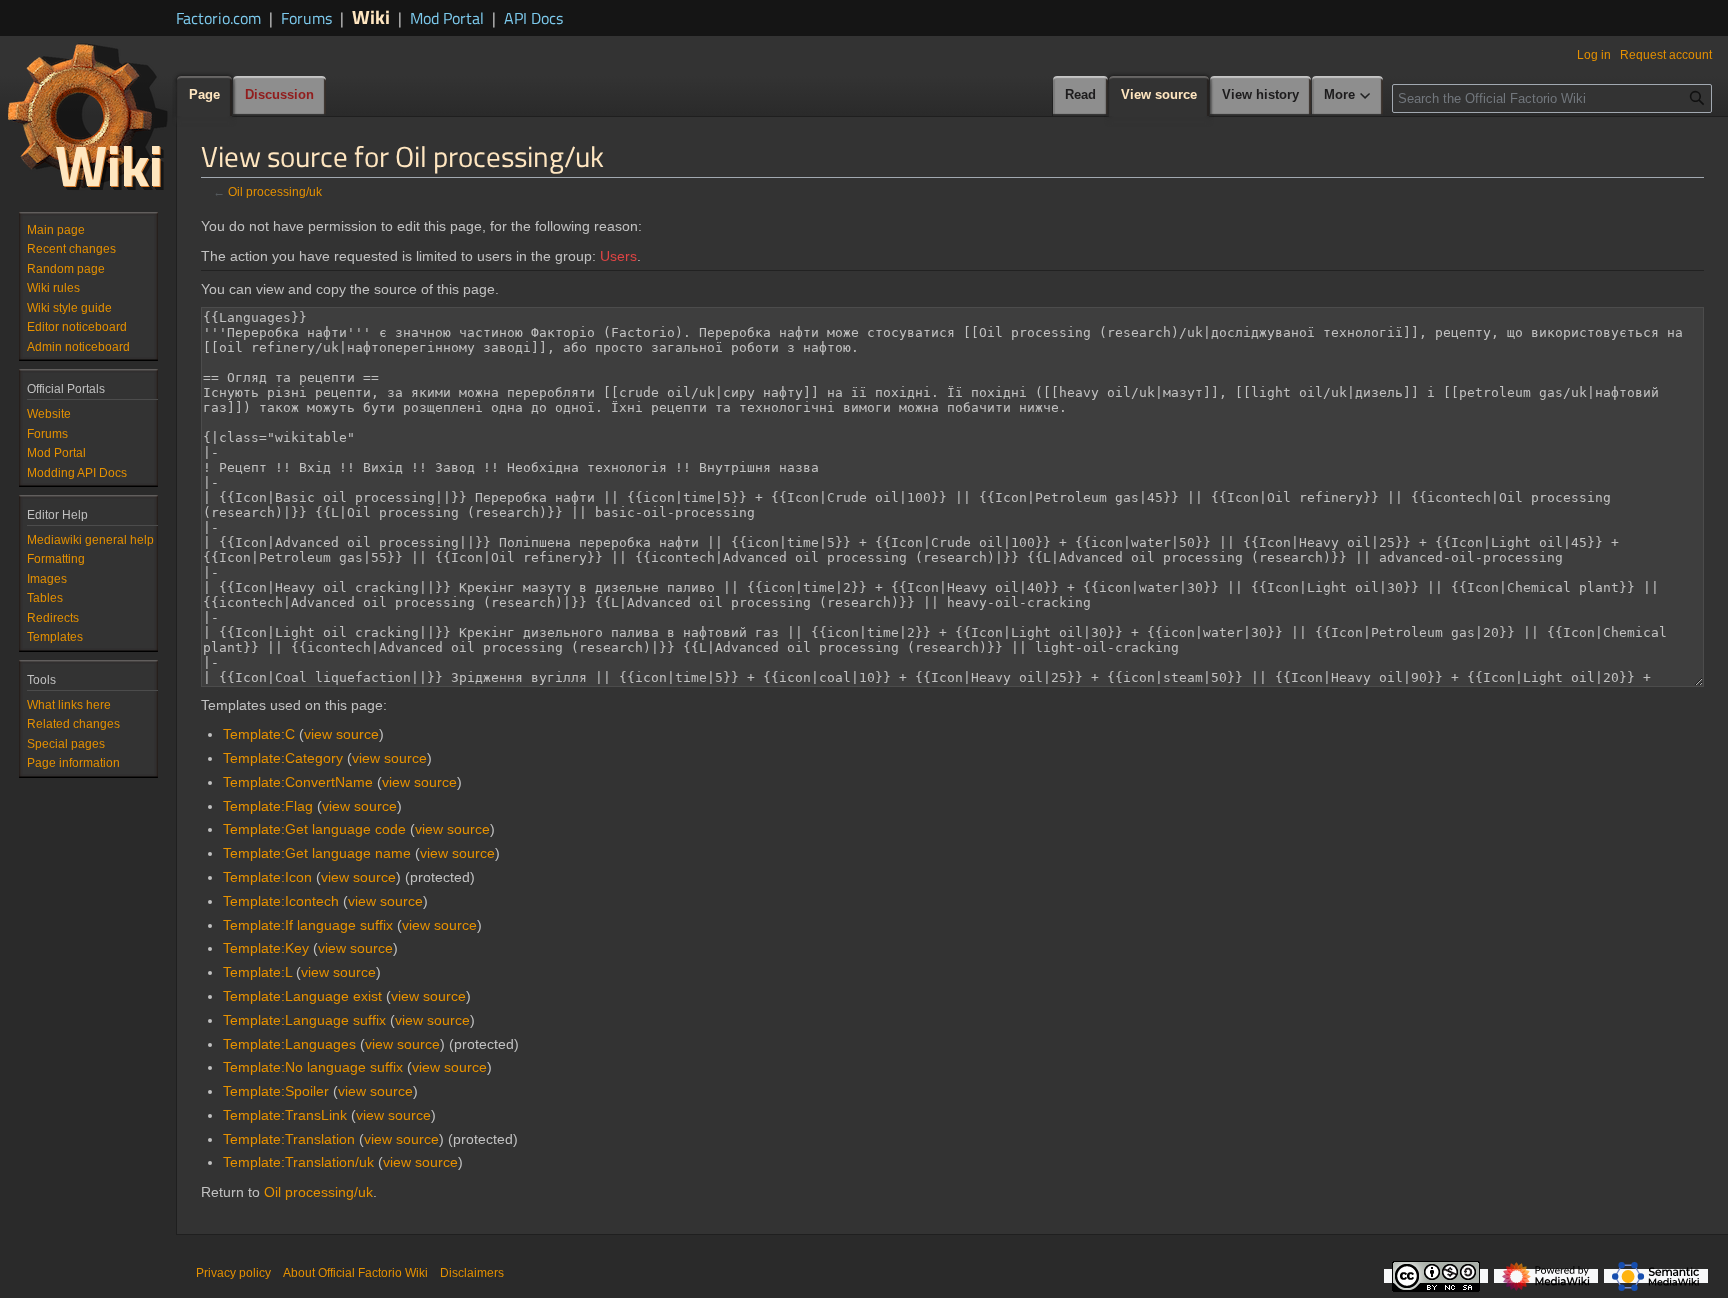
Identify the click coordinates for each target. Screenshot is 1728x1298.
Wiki (371, 16)
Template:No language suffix (313, 1067)
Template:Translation (289, 1139)
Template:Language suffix (304, 1020)
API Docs (533, 18)
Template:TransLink (285, 1115)
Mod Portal (447, 18)
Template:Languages (289, 1044)
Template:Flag (268, 806)
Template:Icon (267, 877)
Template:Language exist (302, 996)
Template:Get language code (314, 829)
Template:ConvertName (298, 782)
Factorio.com (218, 18)
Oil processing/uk (275, 191)
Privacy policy (233, 1273)
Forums (306, 18)
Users (618, 256)
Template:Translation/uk (298, 1162)
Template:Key (266, 948)
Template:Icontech (281, 901)
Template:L (257, 972)
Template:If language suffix (308, 925)
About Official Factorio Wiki (355, 1273)
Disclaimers (472, 1273)
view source (341, 734)
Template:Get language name (317, 853)
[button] (1348, 96)
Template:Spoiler (276, 1091)
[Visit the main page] (88, 116)
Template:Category (283, 758)
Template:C (259, 734)
